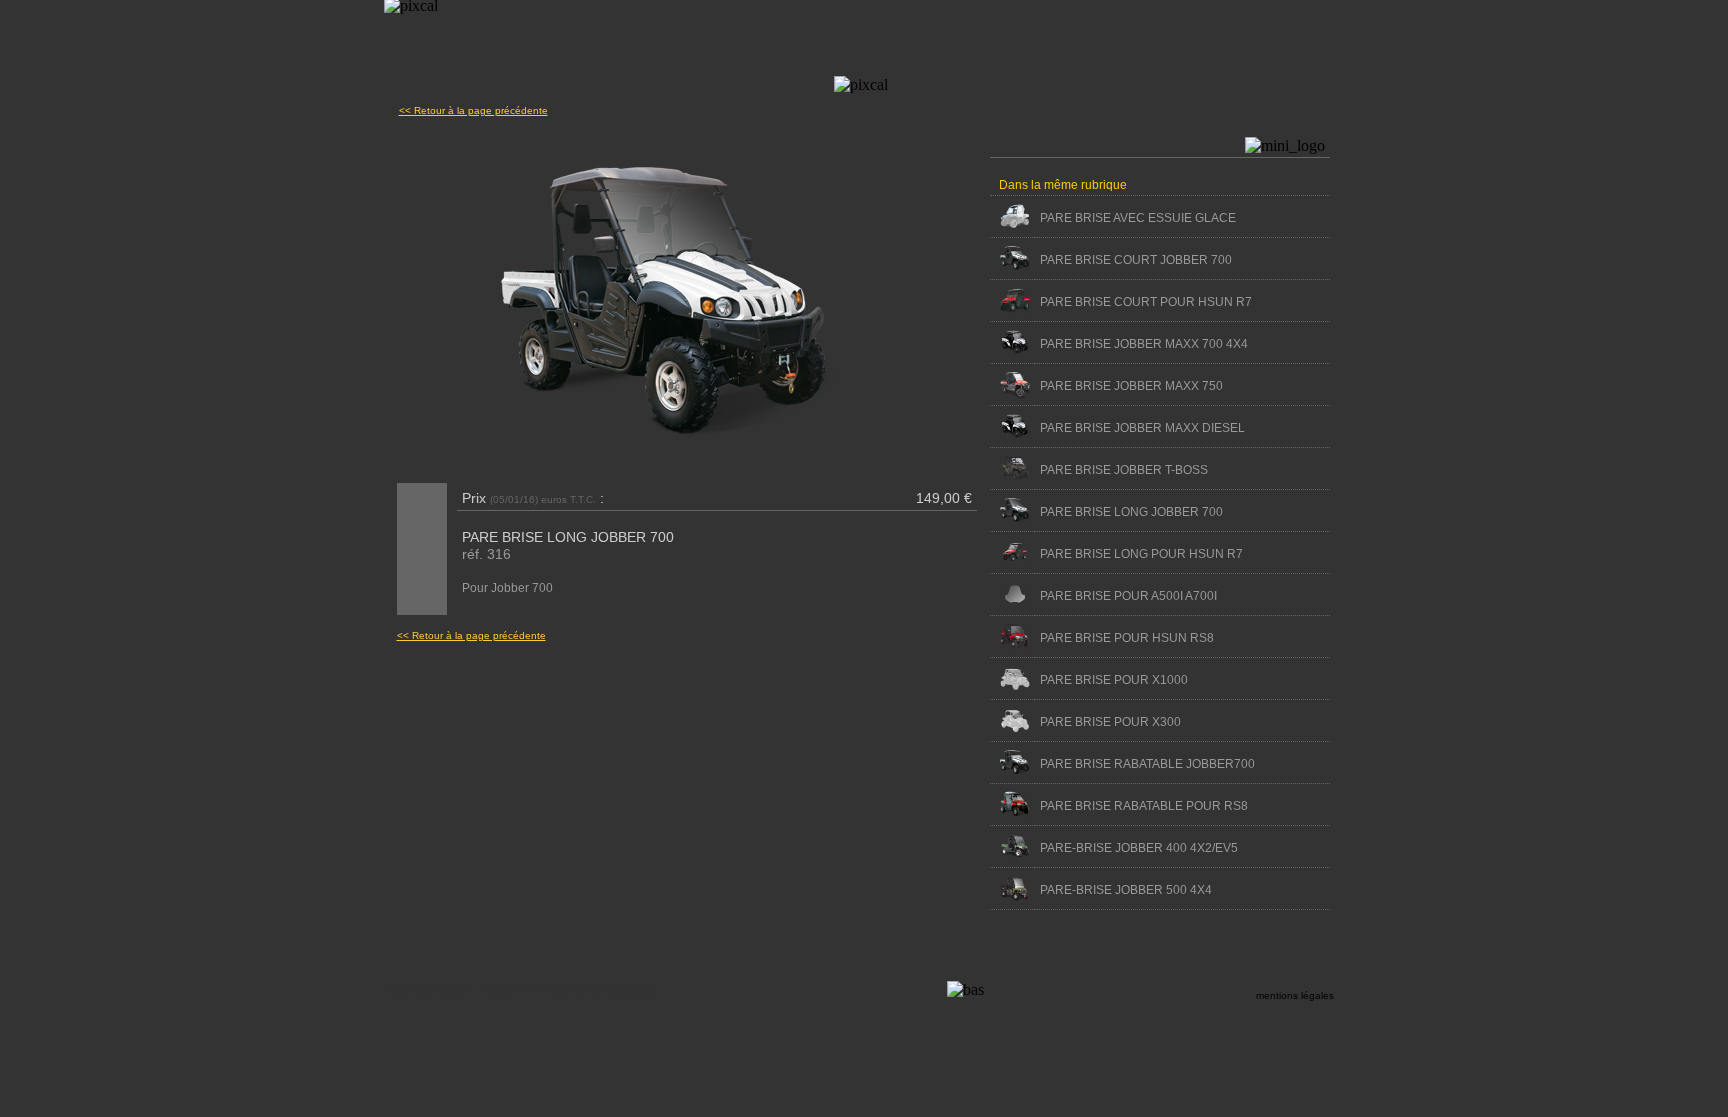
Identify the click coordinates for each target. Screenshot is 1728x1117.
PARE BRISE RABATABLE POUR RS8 (1144, 806)
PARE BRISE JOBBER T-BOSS (1124, 470)
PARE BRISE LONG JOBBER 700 (1131, 512)
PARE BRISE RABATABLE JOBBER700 (1147, 764)
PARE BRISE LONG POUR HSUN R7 (1141, 554)
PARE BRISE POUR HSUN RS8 (1127, 638)
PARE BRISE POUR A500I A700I (1128, 596)
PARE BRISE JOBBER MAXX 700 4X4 (1144, 344)
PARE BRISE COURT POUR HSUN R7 (1146, 302)
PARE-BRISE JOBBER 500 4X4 (1126, 890)
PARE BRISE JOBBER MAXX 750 (1131, 386)
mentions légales (1295, 995)
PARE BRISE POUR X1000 (1114, 680)
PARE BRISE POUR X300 (1110, 722)
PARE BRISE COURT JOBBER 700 (1136, 260)
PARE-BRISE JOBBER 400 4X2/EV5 (1139, 848)
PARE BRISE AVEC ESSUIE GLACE (1138, 218)
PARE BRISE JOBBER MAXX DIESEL (1142, 428)
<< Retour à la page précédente (473, 110)
